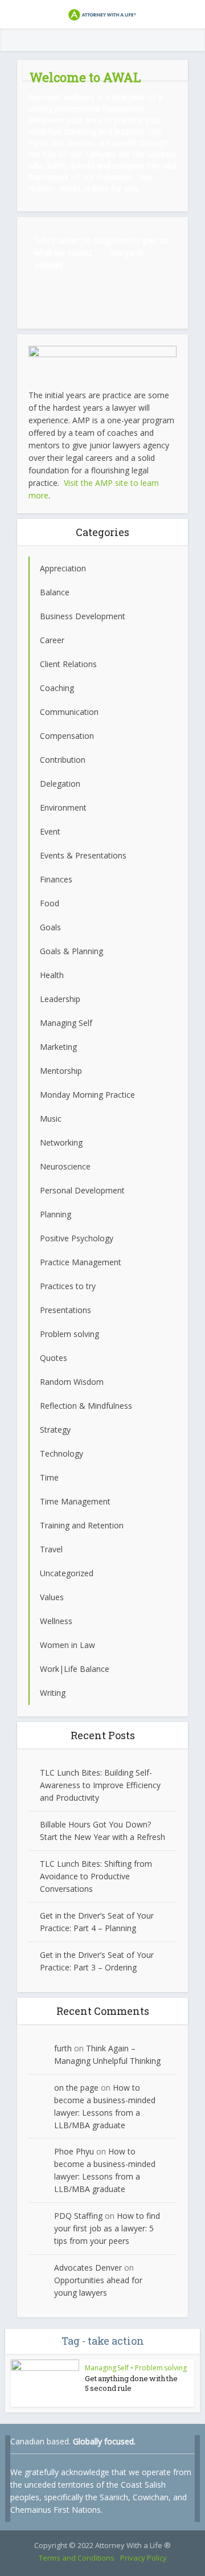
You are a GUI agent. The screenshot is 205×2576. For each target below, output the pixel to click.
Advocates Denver (88, 2268)
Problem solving (161, 2368)
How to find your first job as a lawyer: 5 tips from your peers (107, 2228)
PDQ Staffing (78, 2216)
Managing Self (107, 2368)
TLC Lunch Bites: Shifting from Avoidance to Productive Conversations (96, 1876)
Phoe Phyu (74, 2151)
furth (63, 2048)
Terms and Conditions (77, 2558)
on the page (76, 2088)
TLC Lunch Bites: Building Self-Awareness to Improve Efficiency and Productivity (100, 1785)
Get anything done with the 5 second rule (131, 2383)
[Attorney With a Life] (102, 13)
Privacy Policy (143, 2558)
